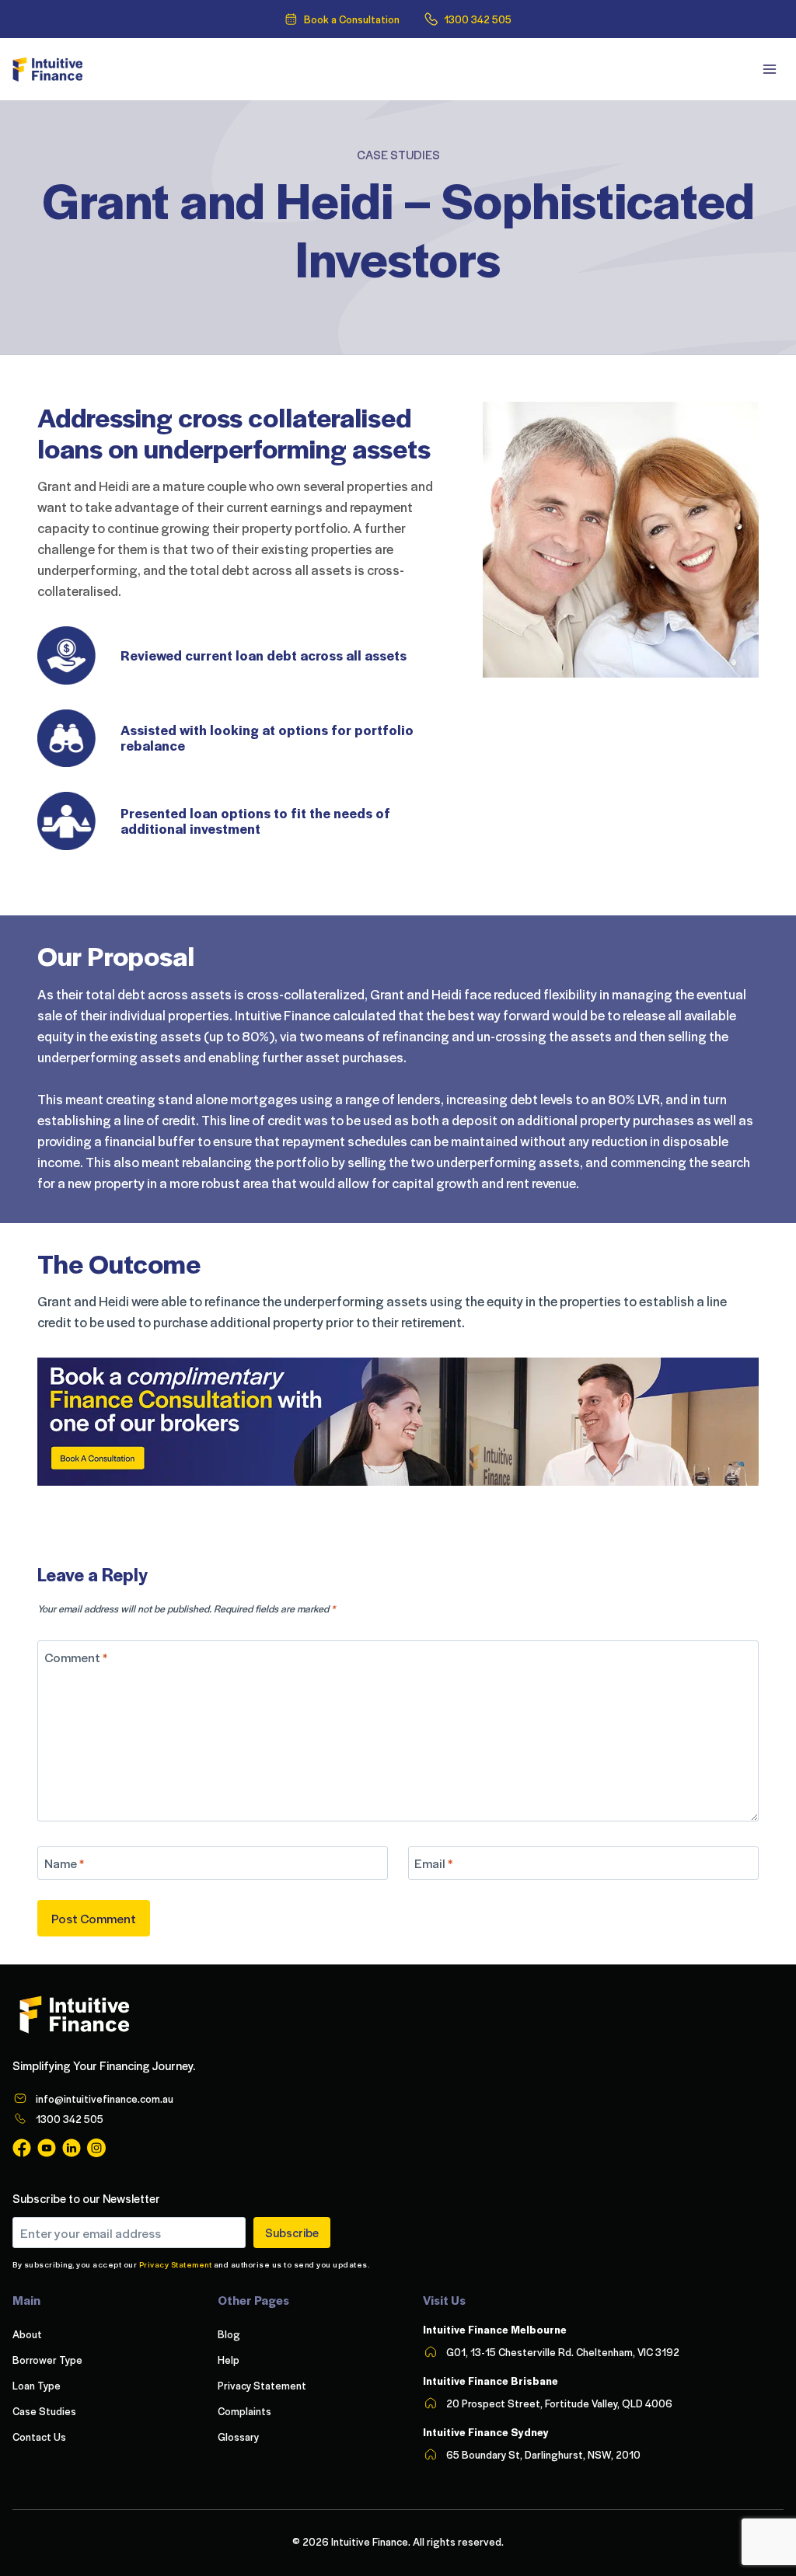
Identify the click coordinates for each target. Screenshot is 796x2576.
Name (64, 1863)
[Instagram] (96, 2148)
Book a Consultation (352, 19)
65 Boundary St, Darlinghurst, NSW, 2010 (543, 2454)
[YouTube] (47, 2148)
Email (433, 1863)
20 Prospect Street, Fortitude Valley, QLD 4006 (559, 2403)
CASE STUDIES (398, 155)
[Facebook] (22, 2148)
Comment (76, 1657)
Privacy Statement (176, 2264)
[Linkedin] (72, 2148)
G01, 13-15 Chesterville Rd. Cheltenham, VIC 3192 (563, 2352)
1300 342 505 (478, 19)
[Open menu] (769, 69)
